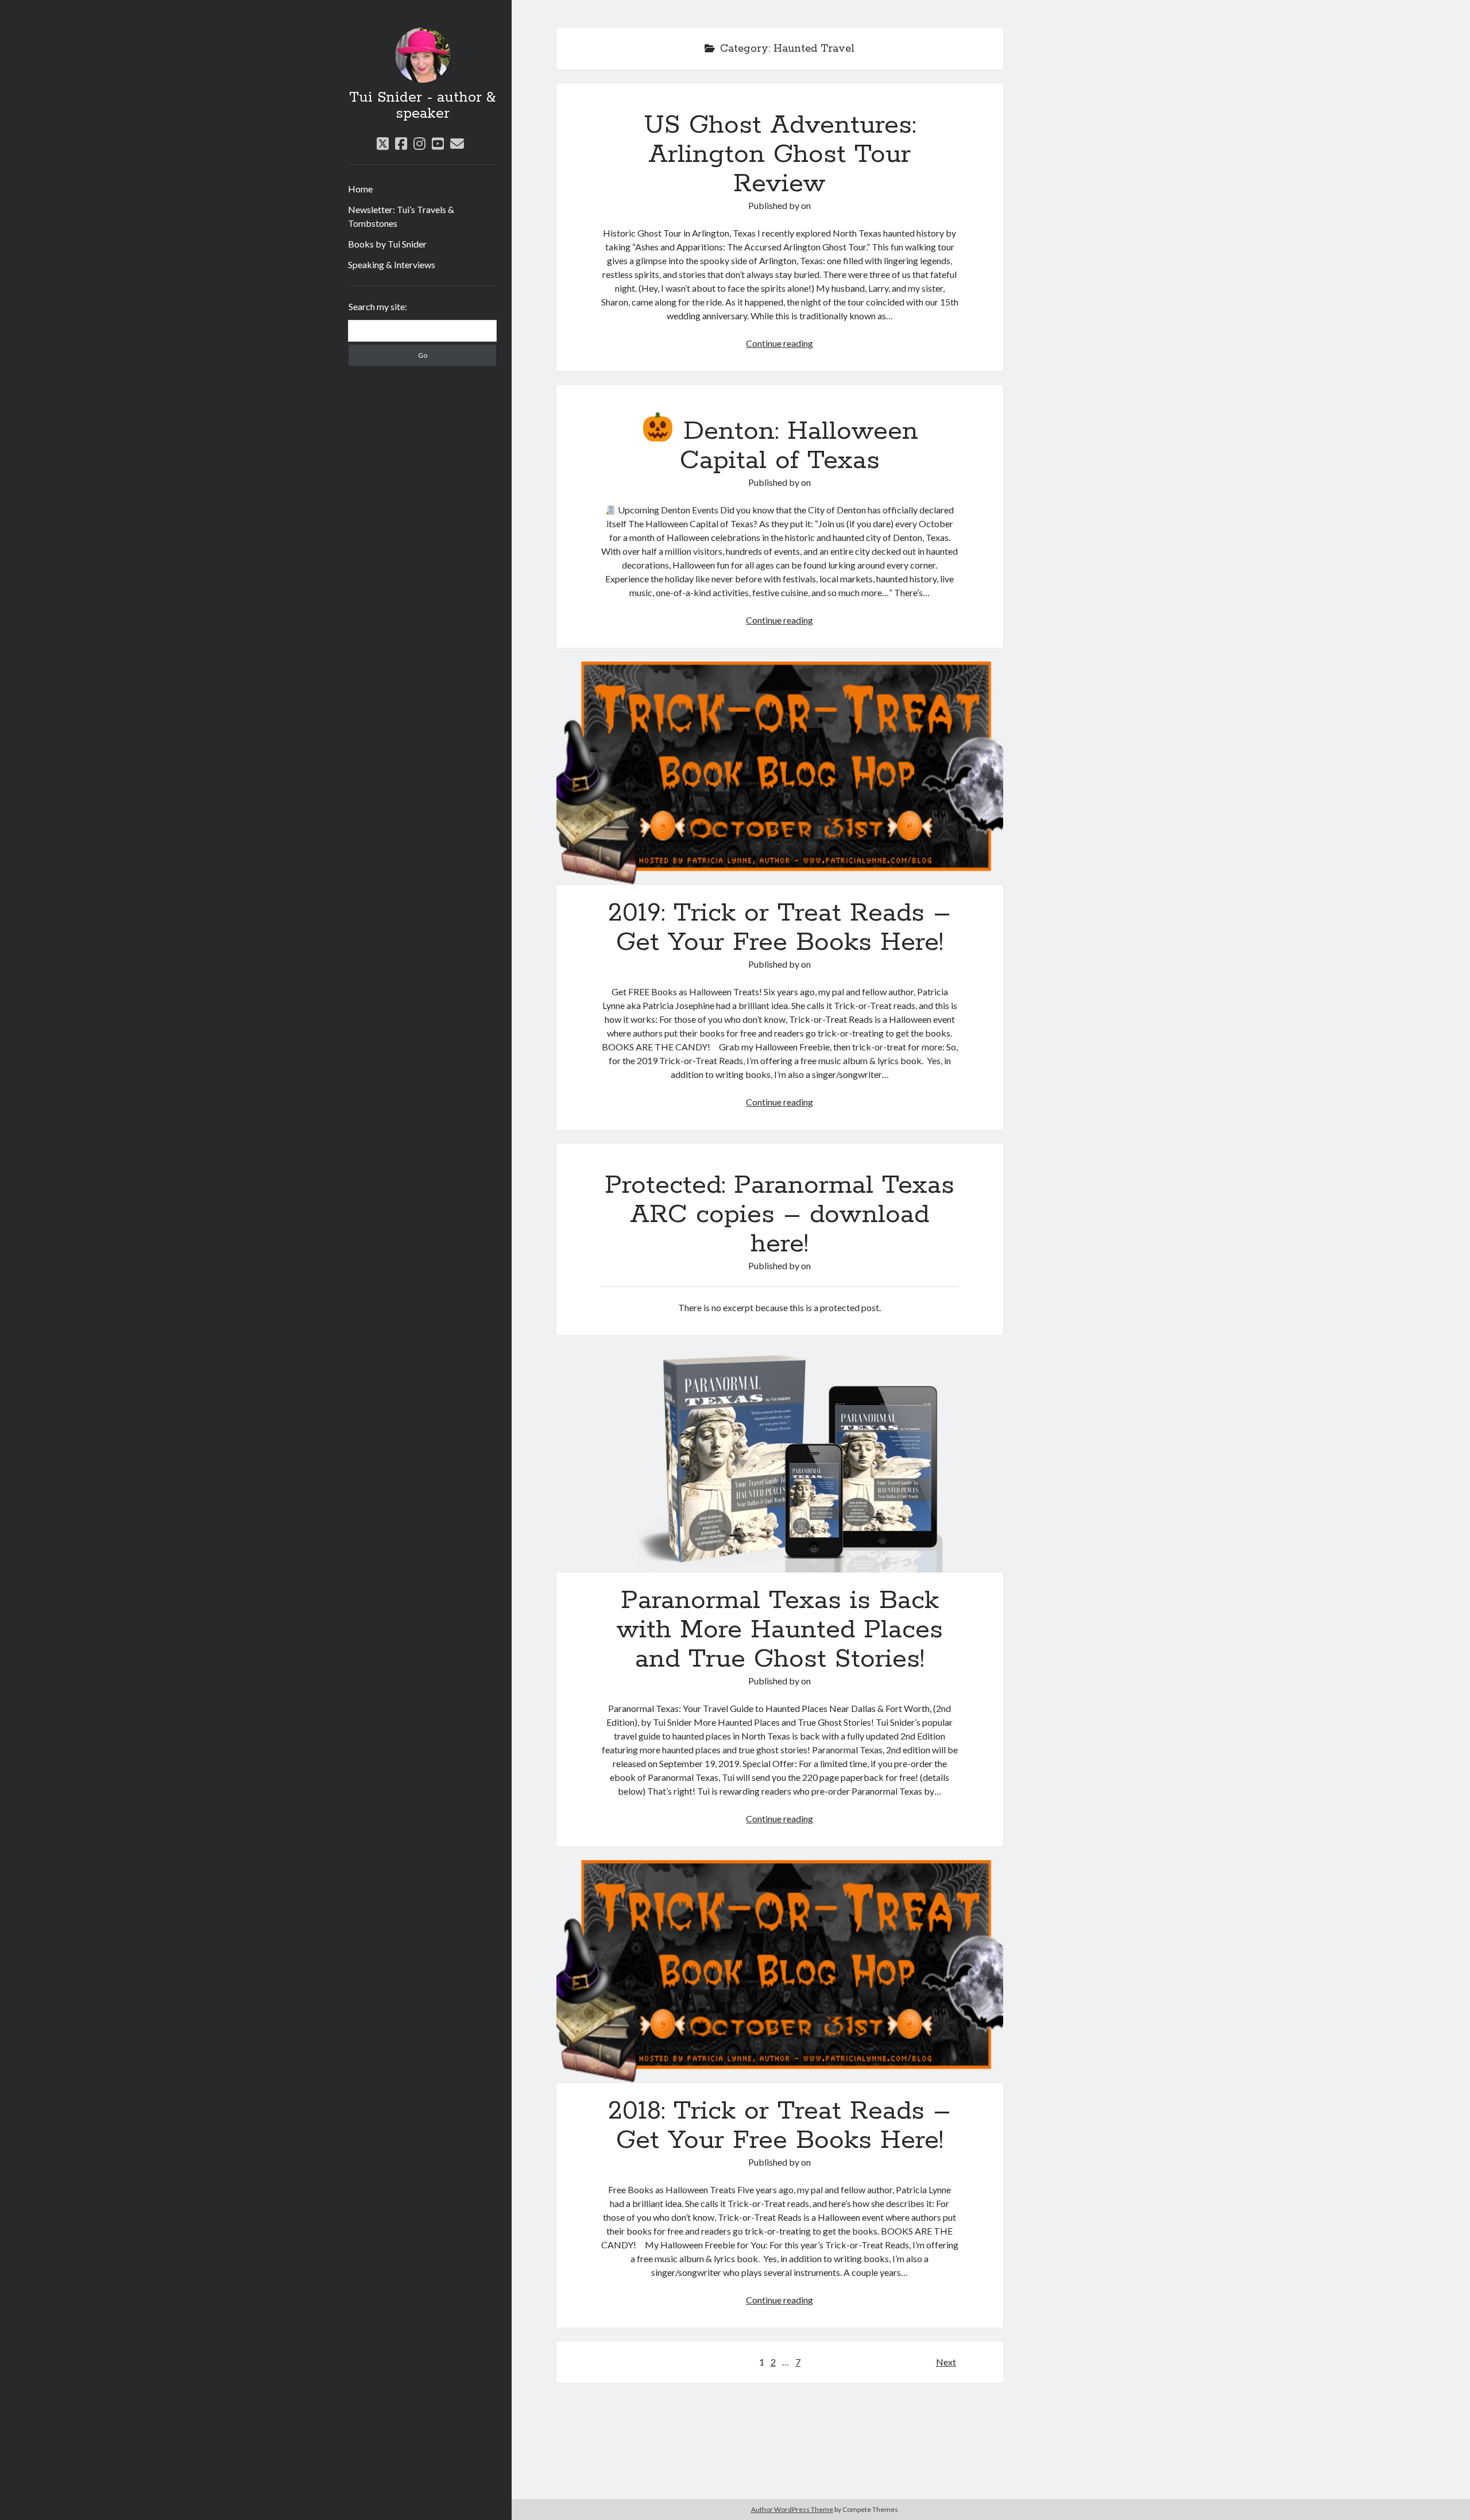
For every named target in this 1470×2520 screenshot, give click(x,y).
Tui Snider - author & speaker (422, 106)
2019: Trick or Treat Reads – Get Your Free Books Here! (780, 773)
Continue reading (780, 343)
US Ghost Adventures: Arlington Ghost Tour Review (780, 154)
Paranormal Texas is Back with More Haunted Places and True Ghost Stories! (780, 1461)
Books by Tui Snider (387, 244)
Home (360, 189)
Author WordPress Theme (792, 2509)
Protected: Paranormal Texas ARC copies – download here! (780, 1215)
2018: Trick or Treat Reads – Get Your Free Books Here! (780, 1972)
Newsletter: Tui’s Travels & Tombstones (401, 216)
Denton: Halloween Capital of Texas (796, 446)
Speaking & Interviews (392, 264)
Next (946, 2362)
